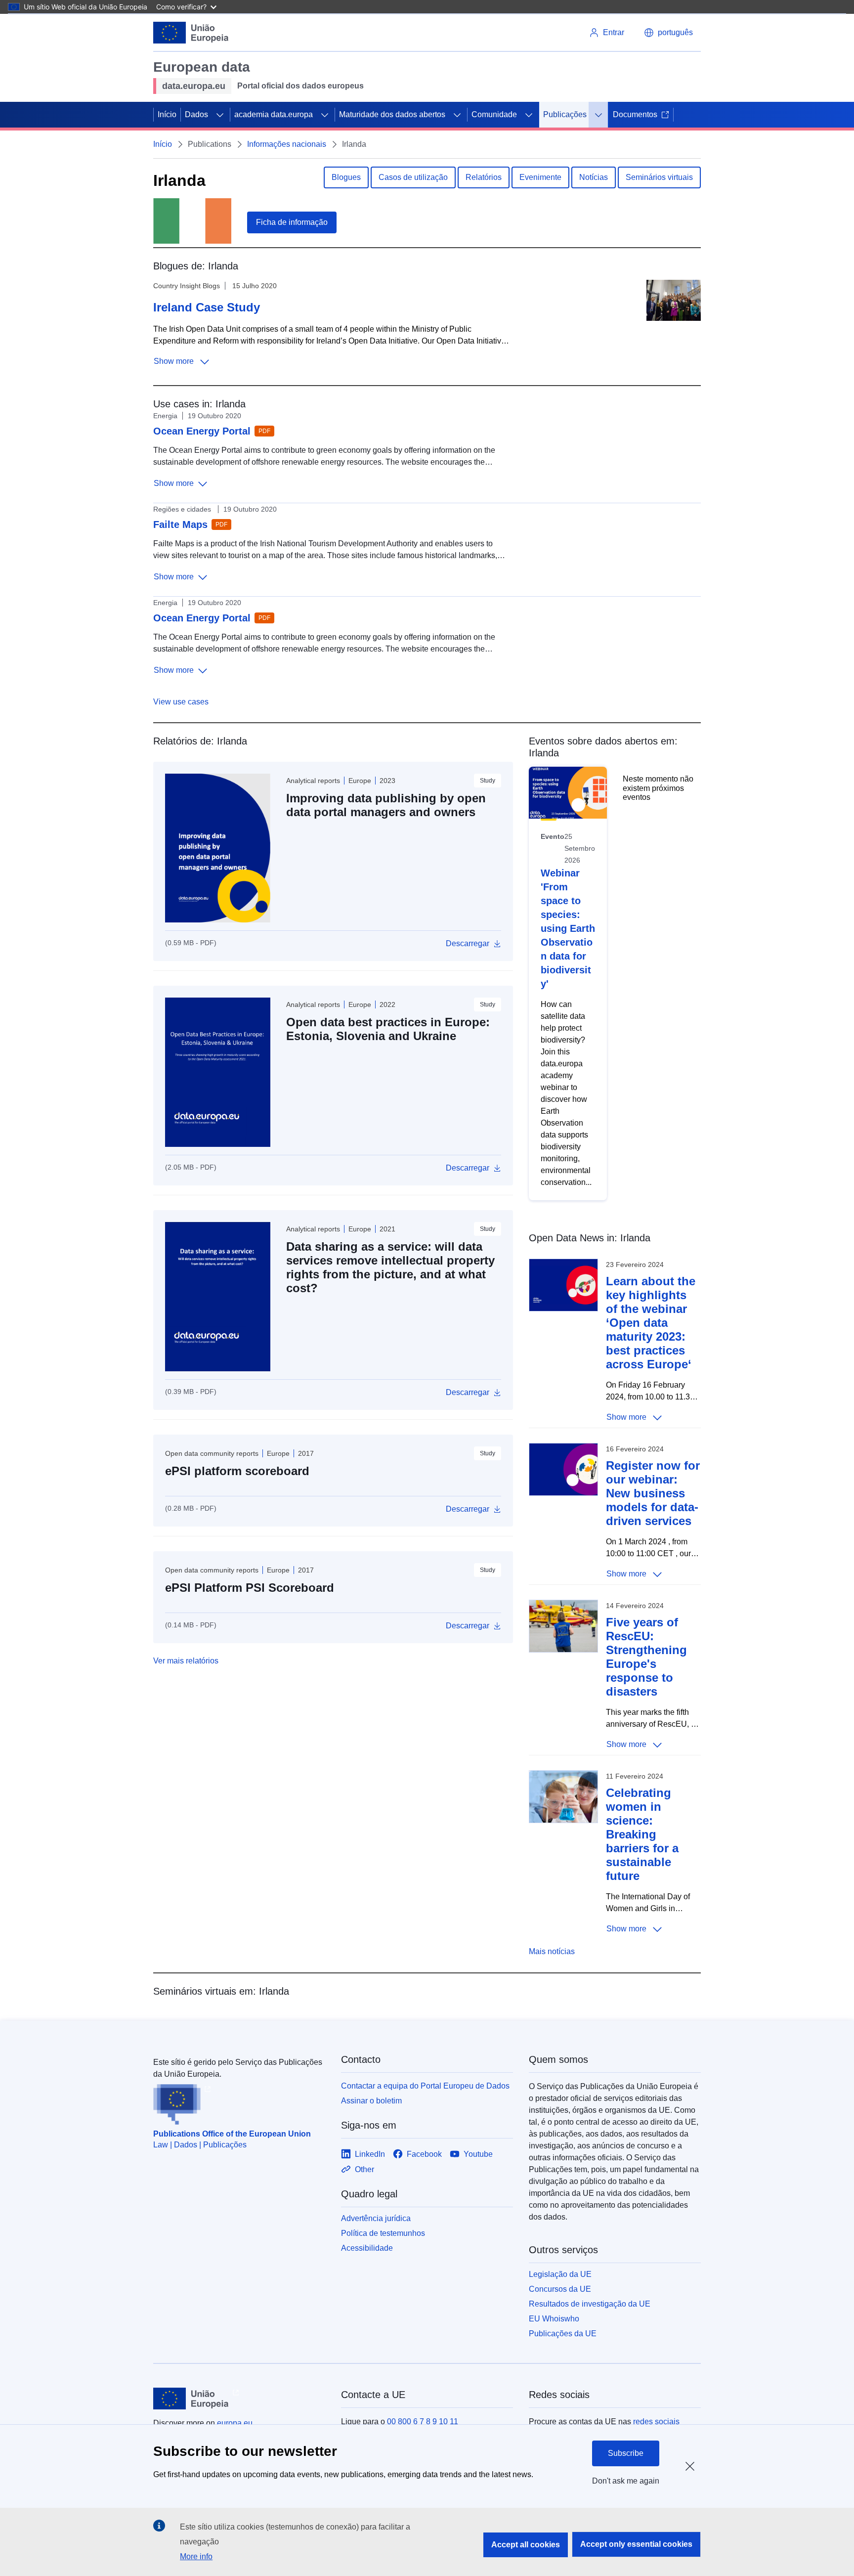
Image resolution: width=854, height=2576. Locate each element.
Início (167, 114)
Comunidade (494, 114)
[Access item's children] (220, 115)
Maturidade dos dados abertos (392, 114)
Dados (196, 114)
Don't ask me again (626, 2481)
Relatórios (484, 177)
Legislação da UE (560, 2274)
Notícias (594, 177)
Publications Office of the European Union (232, 2134)
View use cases (181, 702)
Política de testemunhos (383, 2233)
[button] (668, 33)
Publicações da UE (563, 2334)
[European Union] (191, 33)
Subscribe (626, 2453)
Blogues (346, 177)
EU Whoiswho (554, 2319)
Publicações (565, 114)
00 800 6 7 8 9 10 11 (423, 2422)
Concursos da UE (560, 2289)
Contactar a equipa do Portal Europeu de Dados (425, 2086)
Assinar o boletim (371, 2101)
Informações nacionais (287, 144)
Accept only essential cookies (636, 2544)
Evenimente (540, 177)
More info (196, 2556)
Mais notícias (552, 1951)
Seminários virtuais (659, 177)
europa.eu (235, 2423)
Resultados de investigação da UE (590, 2304)
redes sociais (656, 2422)
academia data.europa (274, 114)
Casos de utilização (413, 177)
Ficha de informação (292, 222)
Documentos (635, 114)
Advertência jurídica (376, 2218)
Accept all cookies (526, 2545)
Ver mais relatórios (186, 1661)
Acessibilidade (367, 2248)
